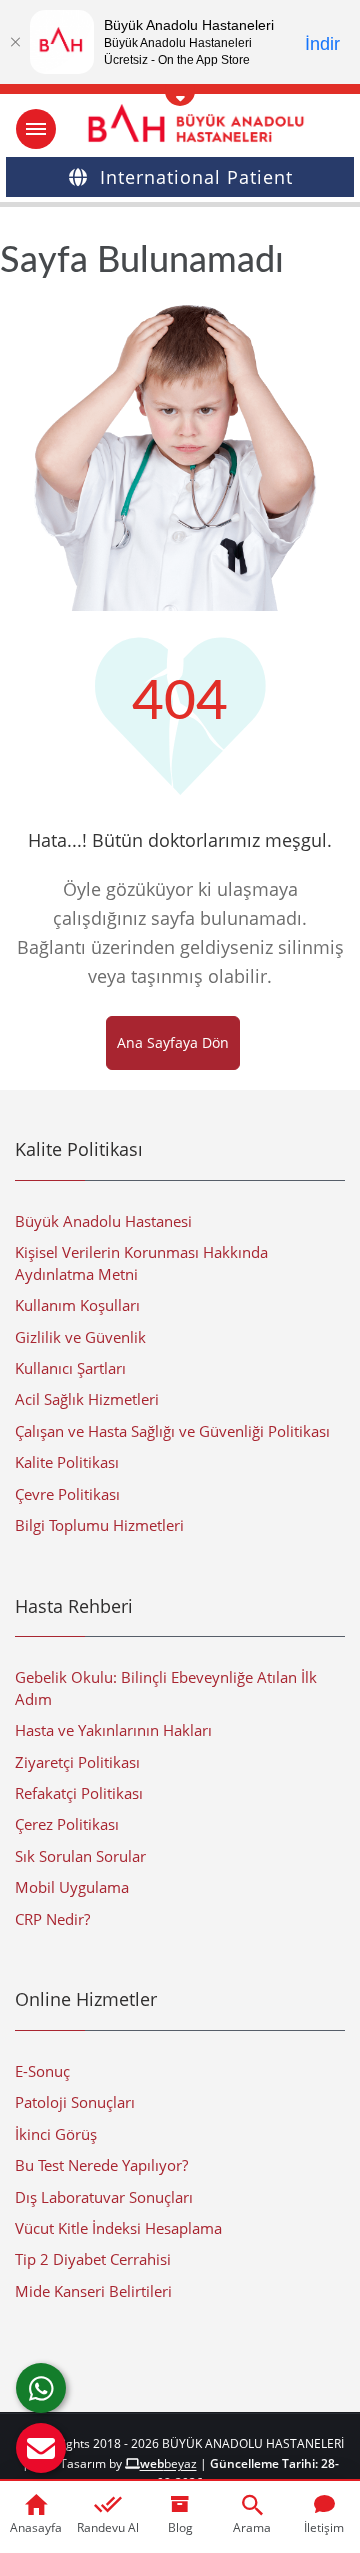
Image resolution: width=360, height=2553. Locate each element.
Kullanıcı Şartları (70, 1368)
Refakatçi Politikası (79, 1793)
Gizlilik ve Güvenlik (80, 1337)
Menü (36, 129)
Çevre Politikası (67, 1494)
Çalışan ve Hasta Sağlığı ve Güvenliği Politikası (172, 1431)
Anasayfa (36, 2527)
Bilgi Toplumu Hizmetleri (99, 1525)
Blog (180, 2527)
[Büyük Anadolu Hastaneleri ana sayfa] (180, 123)
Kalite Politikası (67, 1462)
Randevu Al (108, 2527)
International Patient (196, 177)
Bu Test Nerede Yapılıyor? (101, 2165)
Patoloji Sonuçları (75, 2102)
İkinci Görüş (56, 2134)
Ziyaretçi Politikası (77, 1762)
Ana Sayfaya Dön (173, 1042)
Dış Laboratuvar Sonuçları (104, 2197)
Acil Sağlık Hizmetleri (87, 1399)
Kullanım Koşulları (77, 1305)
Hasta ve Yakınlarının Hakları (113, 1730)
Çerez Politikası (67, 1824)
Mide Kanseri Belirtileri (93, 2291)
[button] (41, 2448)
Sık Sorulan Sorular (80, 1856)
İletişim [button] (324, 2527)
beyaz (168, 2463)
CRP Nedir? (52, 1919)
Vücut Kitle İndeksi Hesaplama (118, 2228)
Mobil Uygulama (72, 1887)
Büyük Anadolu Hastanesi (103, 1221)
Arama (252, 2527)
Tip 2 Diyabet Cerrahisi (93, 2259)
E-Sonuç (42, 2071)
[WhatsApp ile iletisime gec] (41, 2388)
